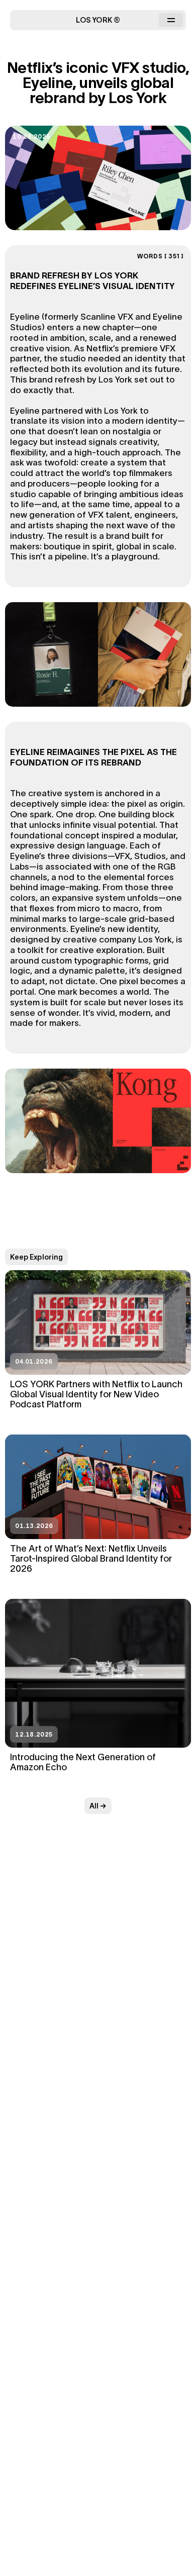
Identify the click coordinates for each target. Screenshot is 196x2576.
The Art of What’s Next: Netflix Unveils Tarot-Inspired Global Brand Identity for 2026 (91, 1558)
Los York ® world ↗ (98, 186)
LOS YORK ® (98, 20)
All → (98, 1806)
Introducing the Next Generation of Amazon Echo (83, 1762)
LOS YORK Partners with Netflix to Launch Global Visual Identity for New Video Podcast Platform (96, 1394)
